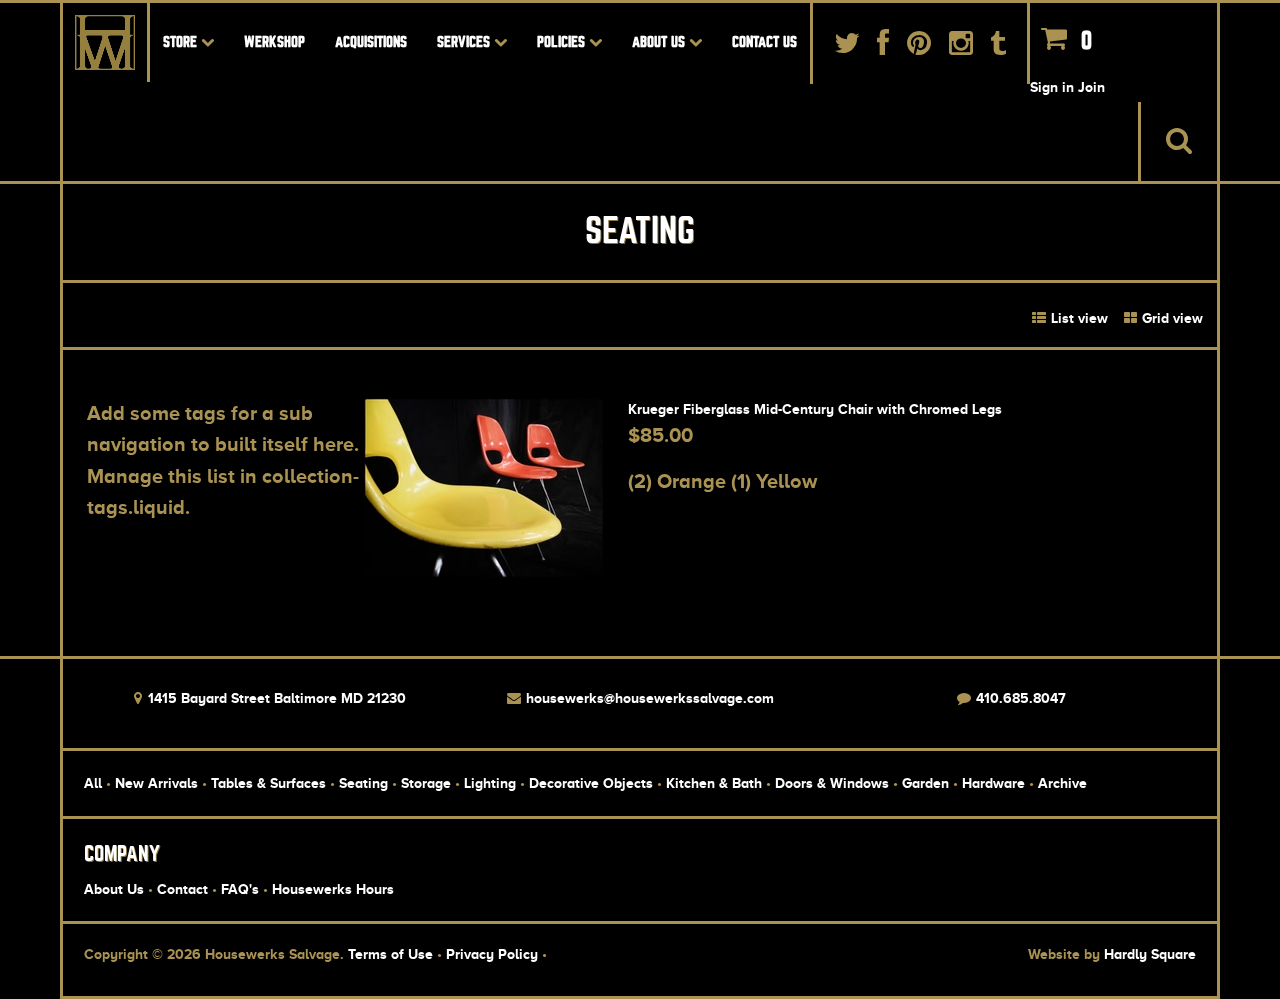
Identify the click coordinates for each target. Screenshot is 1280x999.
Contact (182, 889)
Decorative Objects (591, 783)
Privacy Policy (492, 954)
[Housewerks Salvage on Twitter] (847, 48)
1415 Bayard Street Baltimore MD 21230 (275, 698)
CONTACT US (764, 42)
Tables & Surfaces (268, 783)
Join (1091, 87)
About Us (114, 889)
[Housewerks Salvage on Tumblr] (998, 48)
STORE (182, 42)
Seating (363, 783)
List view (1077, 318)
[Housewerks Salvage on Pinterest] (919, 48)
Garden (925, 783)
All (93, 783)
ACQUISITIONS (371, 42)
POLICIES (563, 42)
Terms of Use (390, 954)
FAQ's (240, 889)
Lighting (490, 783)
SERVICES (465, 42)
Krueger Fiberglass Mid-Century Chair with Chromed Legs (815, 409)
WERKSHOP (274, 42)
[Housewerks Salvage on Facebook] (884, 48)
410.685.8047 (1019, 698)
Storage (426, 783)
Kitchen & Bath (714, 783)
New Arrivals (156, 783)
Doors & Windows (832, 783)
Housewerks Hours (333, 889)
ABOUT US (660, 42)
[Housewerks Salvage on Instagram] (961, 48)
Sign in (1052, 87)
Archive (1062, 783)
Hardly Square (1150, 954)
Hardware (993, 783)
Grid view (1170, 318)
